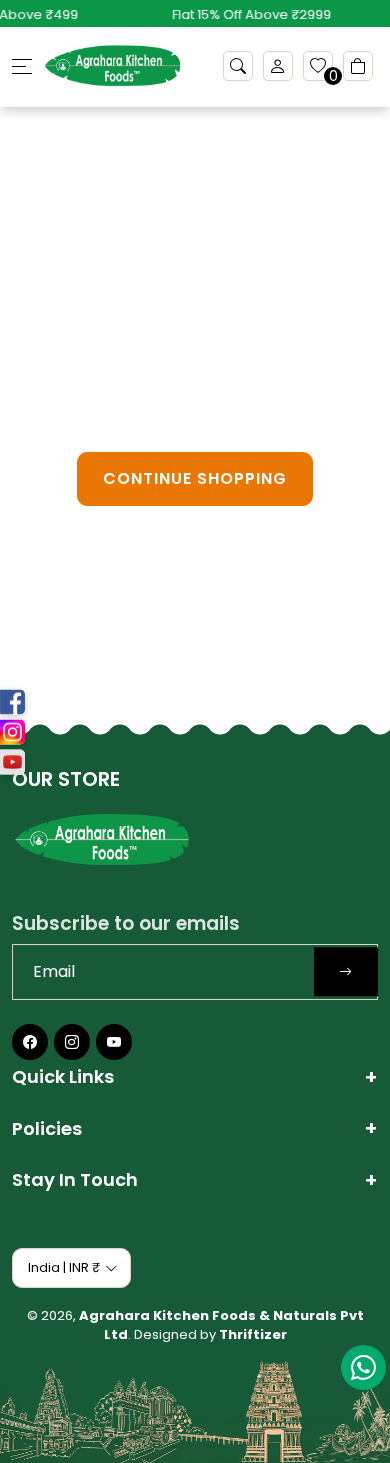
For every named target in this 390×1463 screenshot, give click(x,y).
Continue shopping (195, 478)
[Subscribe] (346, 971)
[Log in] (278, 66)
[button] (238, 66)
